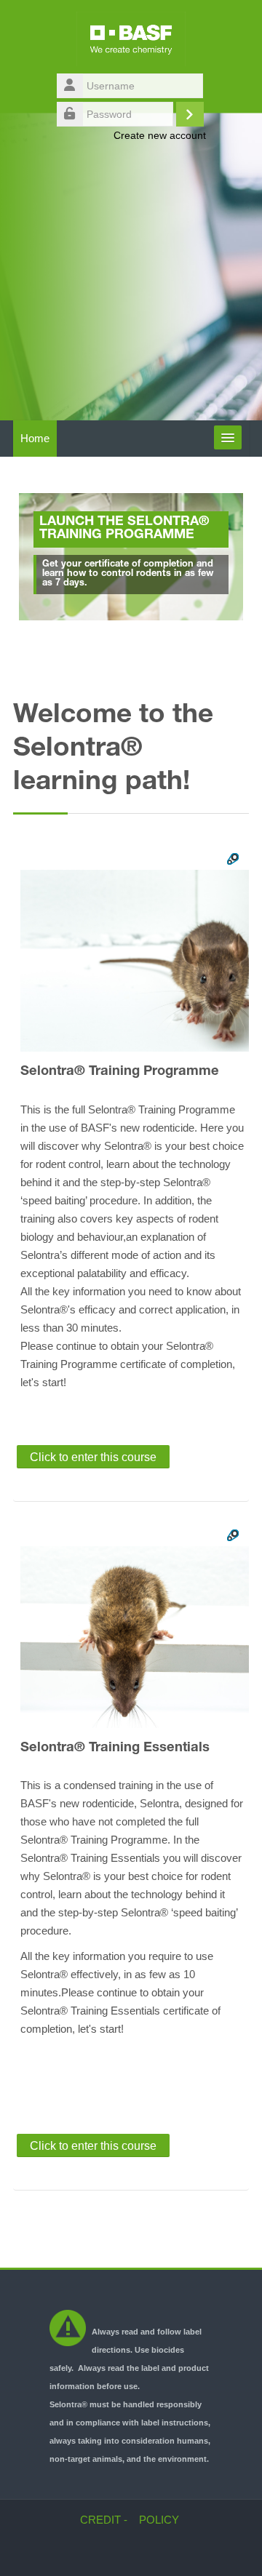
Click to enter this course (93, 1457)
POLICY (159, 2520)
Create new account (160, 135)
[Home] (131, 41)
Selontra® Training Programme (120, 1072)
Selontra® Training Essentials (115, 1748)
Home (35, 438)
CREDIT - (104, 2520)
